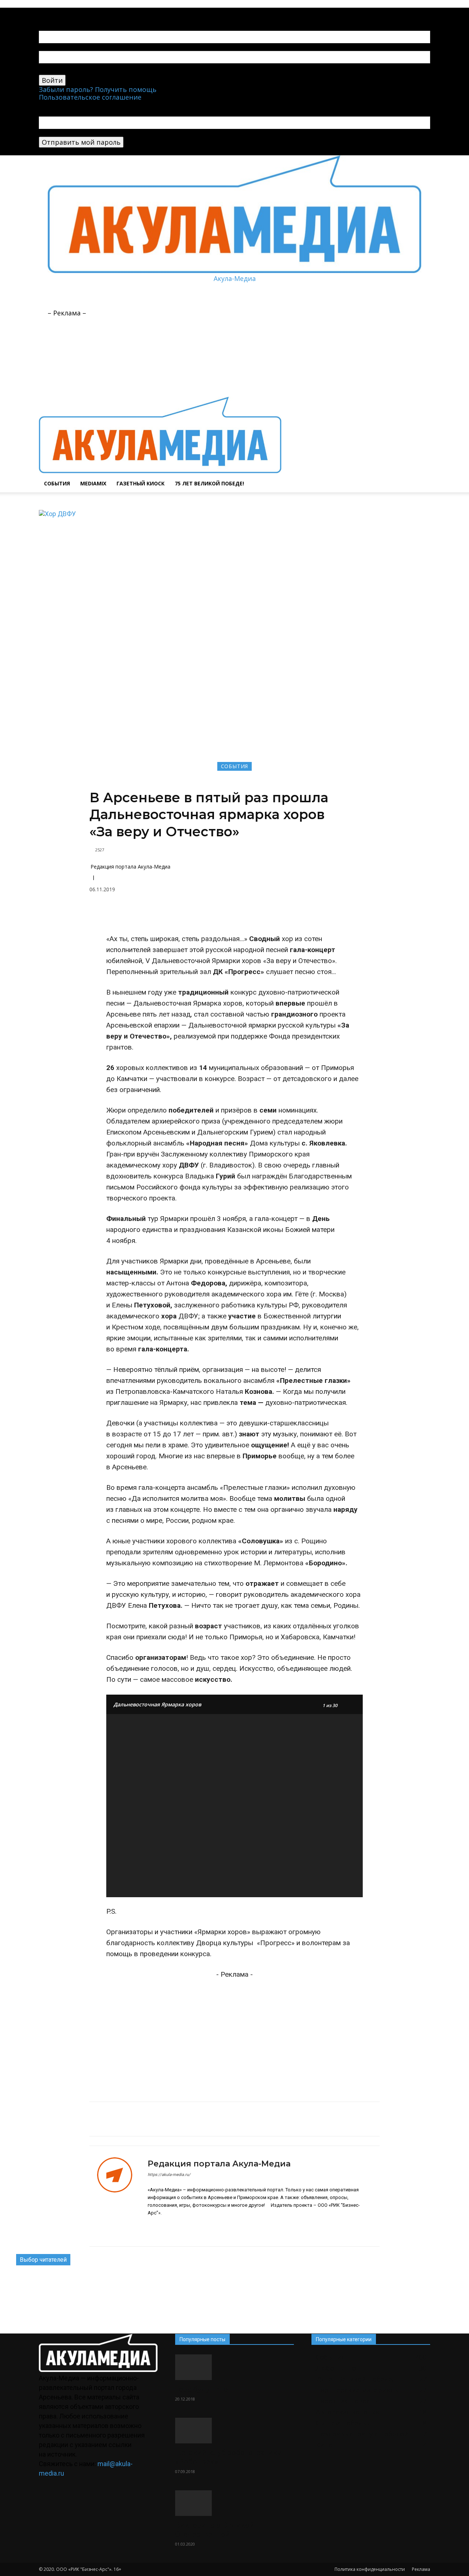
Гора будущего (202, 2389)
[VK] (157, 915)
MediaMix (93, 483)
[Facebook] (174, 915)
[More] (275, 915)
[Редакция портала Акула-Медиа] (119, 2196)
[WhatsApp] (224, 915)
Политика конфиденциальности (370, 2569)
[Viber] (258, 915)
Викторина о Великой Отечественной (215, 2530)
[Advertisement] (219, 299)
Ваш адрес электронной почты (91, 133)
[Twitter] (241, 915)
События (57, 483)
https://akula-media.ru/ (169, 2175)
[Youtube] (82, 11)
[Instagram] (163, 2229)
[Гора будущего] (234, 2367)
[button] (421, 326)
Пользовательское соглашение (90, 97)
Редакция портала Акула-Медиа (130, 867)
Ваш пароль (59, 71)
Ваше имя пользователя (79, 47)
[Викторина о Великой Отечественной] (234, 2503)
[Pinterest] (191, 915)
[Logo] (160, 393)
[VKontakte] (76, 11)
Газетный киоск (141, 483)
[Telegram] (69, 11)
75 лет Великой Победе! (209, 483)
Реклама (421, 2569)
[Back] (96, 11)
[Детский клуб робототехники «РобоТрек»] (234, 2431)
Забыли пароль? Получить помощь (98, 89)
